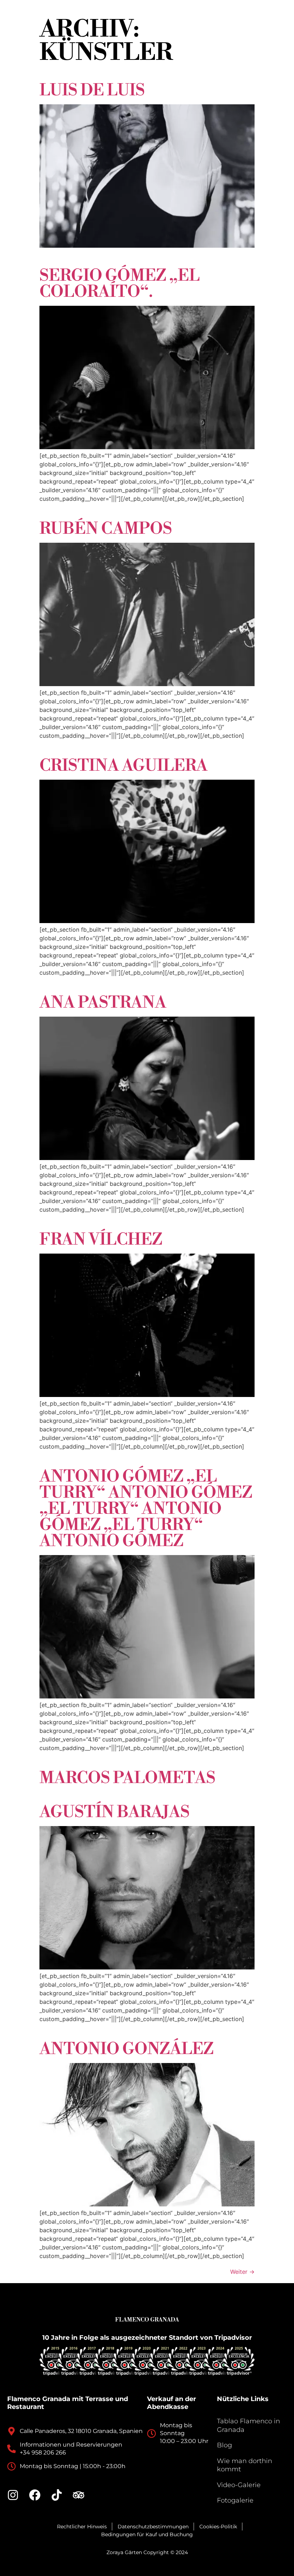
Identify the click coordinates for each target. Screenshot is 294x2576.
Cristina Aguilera (124, 766)
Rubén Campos (106, 529)
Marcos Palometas (127, 1778)
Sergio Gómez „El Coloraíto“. (120, 284)
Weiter (242, 2272)
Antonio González (127, 2049)
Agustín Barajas (115, 1812)
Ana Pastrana (103, 1003)
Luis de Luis (92, 91)
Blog (224, 2445)
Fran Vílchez (101, 1240)
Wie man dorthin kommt (245, 2465)
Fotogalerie (235, 2500)
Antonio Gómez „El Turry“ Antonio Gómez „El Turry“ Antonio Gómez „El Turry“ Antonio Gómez (146, 1509)
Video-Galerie (239, 2485)
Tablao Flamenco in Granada (248, 2425)
